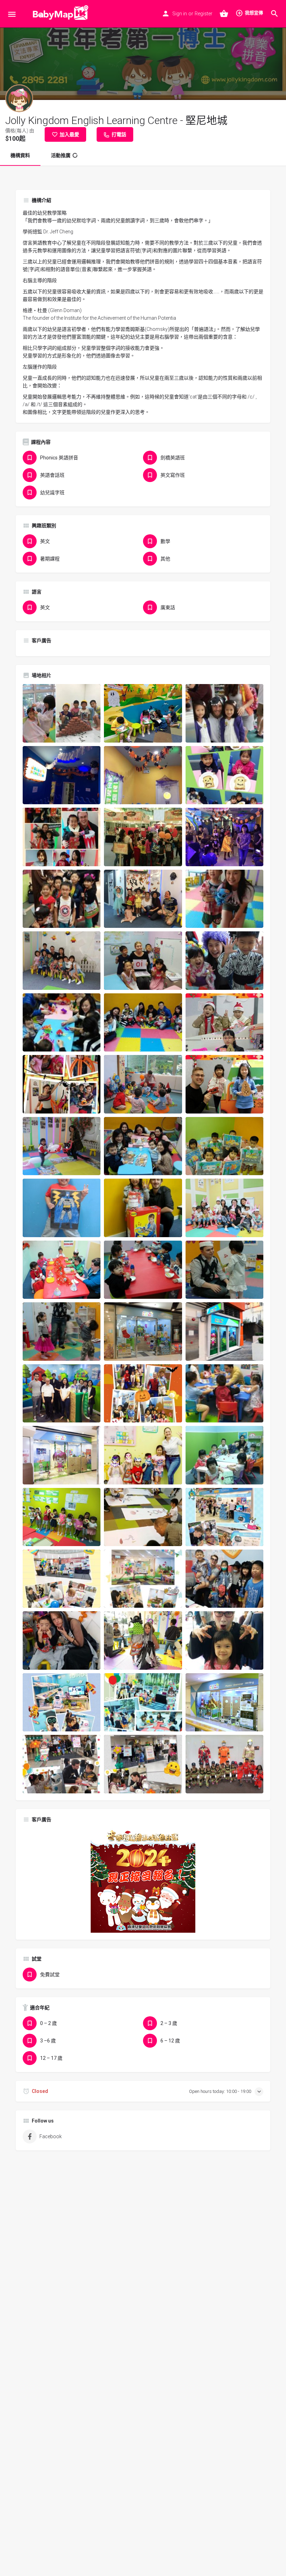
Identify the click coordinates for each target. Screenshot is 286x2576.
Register (204, 14)
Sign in (180, 14)
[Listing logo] (19, 98)
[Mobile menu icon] (12, 14)
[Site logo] (59, 14)
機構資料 (20, 155)
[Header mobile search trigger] (274, 14)
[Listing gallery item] (62, 713)
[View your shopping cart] (224, 14)
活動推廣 (61, 155)
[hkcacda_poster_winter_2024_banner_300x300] (143, 1880)
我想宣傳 (254, 13)
